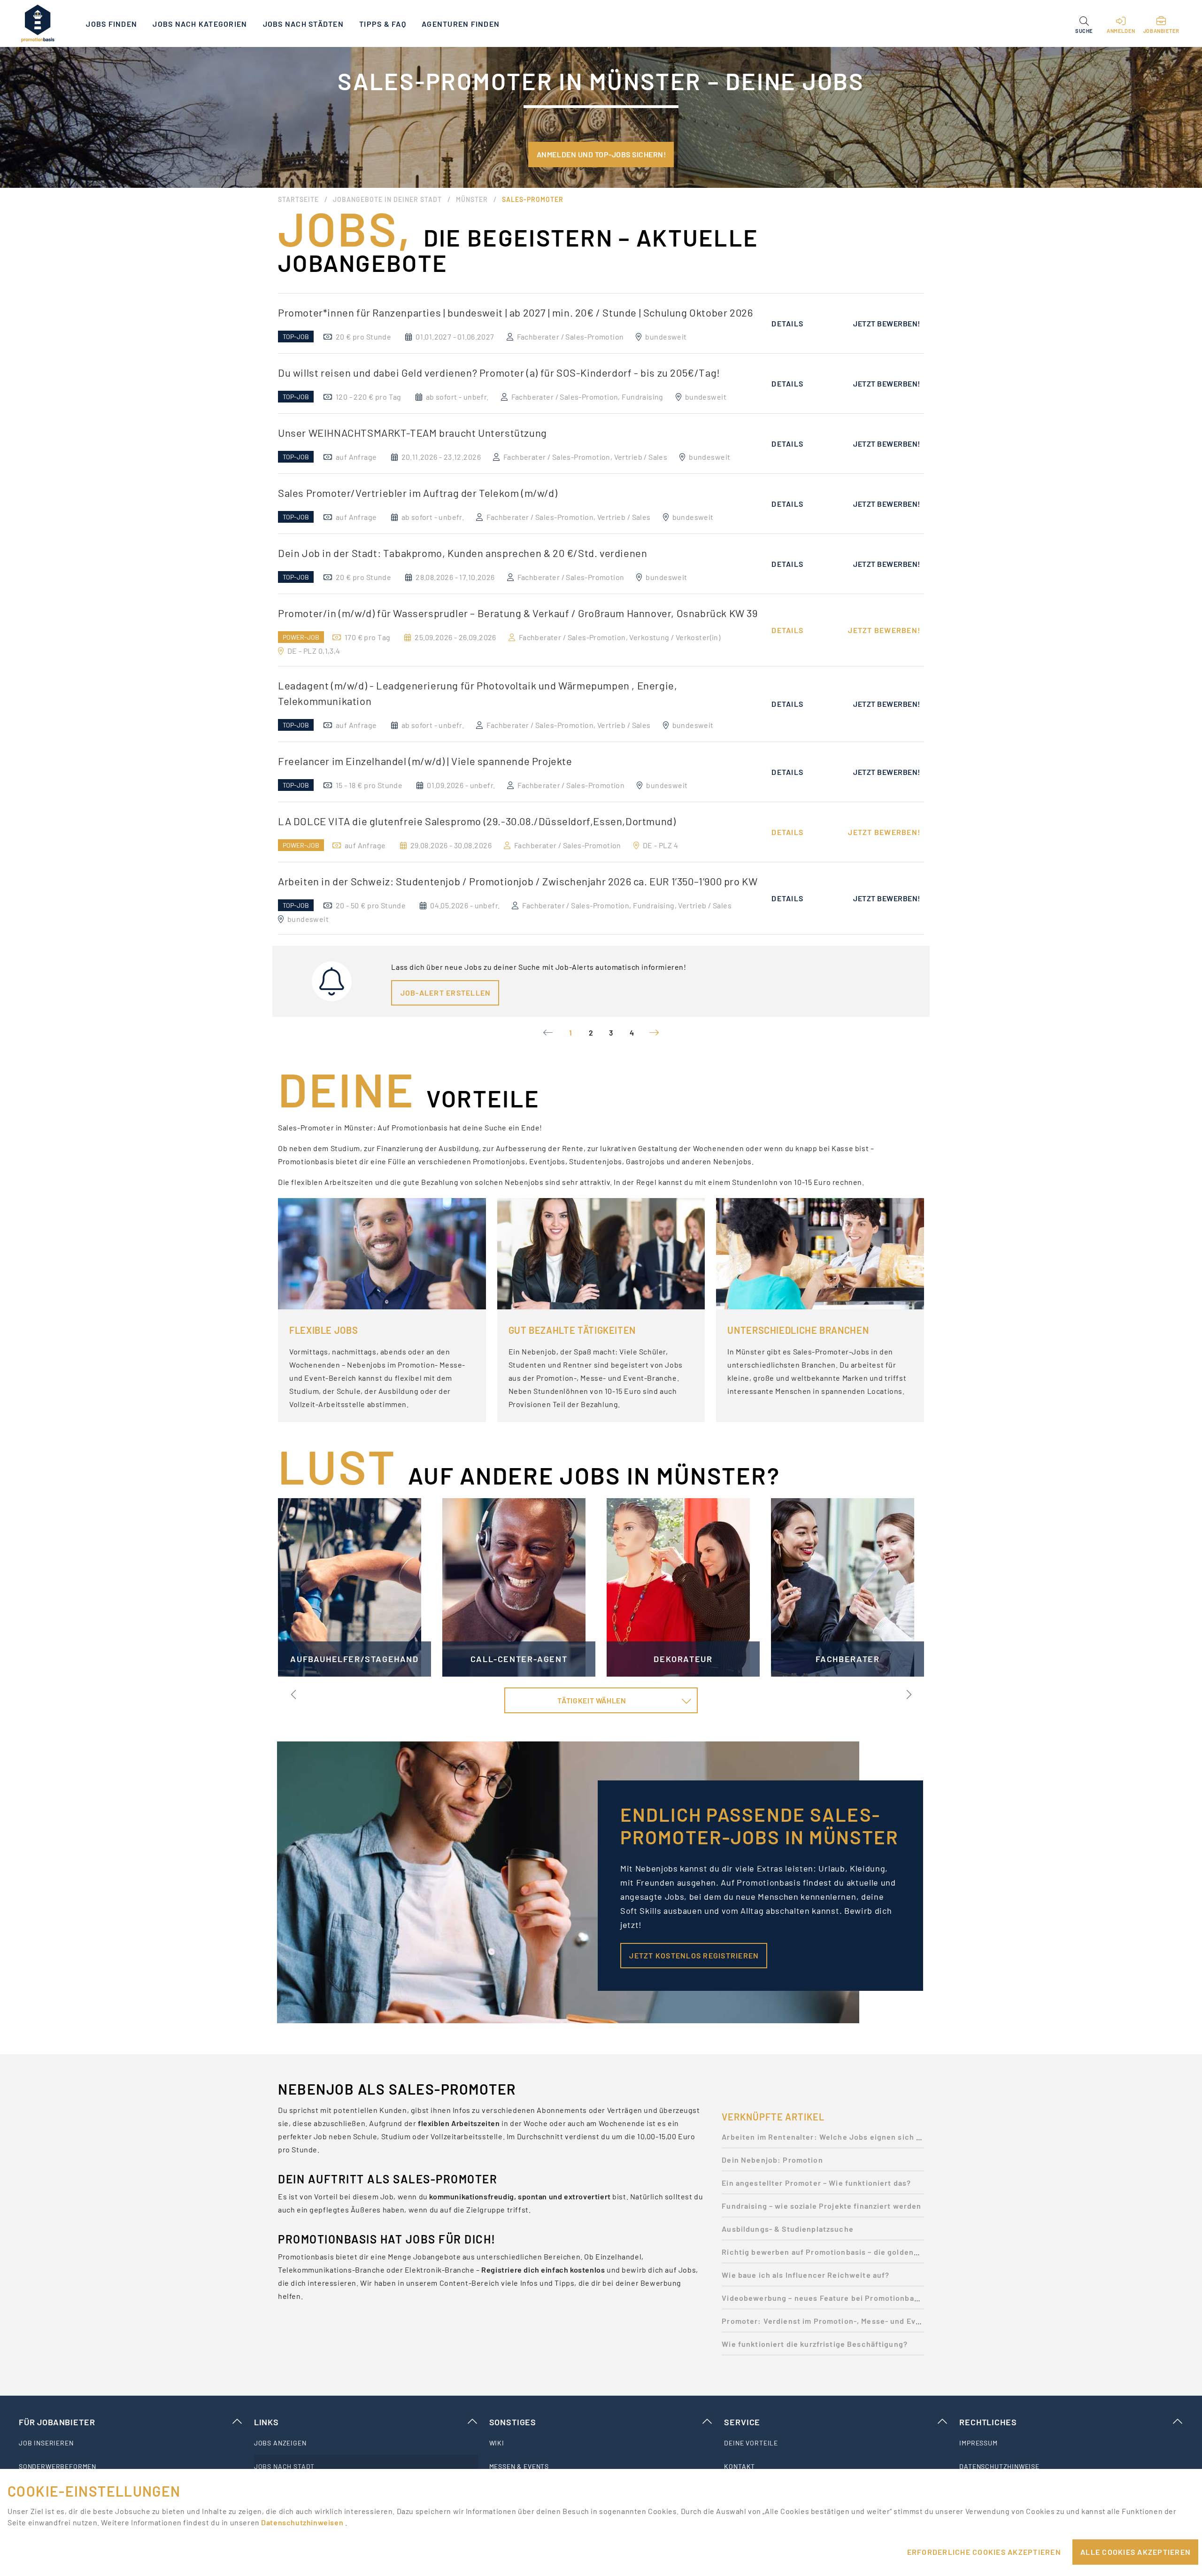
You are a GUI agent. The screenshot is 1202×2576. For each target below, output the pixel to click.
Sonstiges (513, 2422)
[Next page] (654, 1033)
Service (742, 2422)
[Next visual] (908, 1694)
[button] (1084, 23)
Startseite (298, 199)
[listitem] (131, 2443)
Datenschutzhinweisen (303, 2522)
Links (266, 2422)
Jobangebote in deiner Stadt (387, 199)
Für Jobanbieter (57, 2422)
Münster (472, 199)
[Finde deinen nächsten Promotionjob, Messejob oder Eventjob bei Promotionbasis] (38, 23)
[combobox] (601, 1701)
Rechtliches (988, 2422)
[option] (601, 323)
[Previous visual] (294, 1694)
